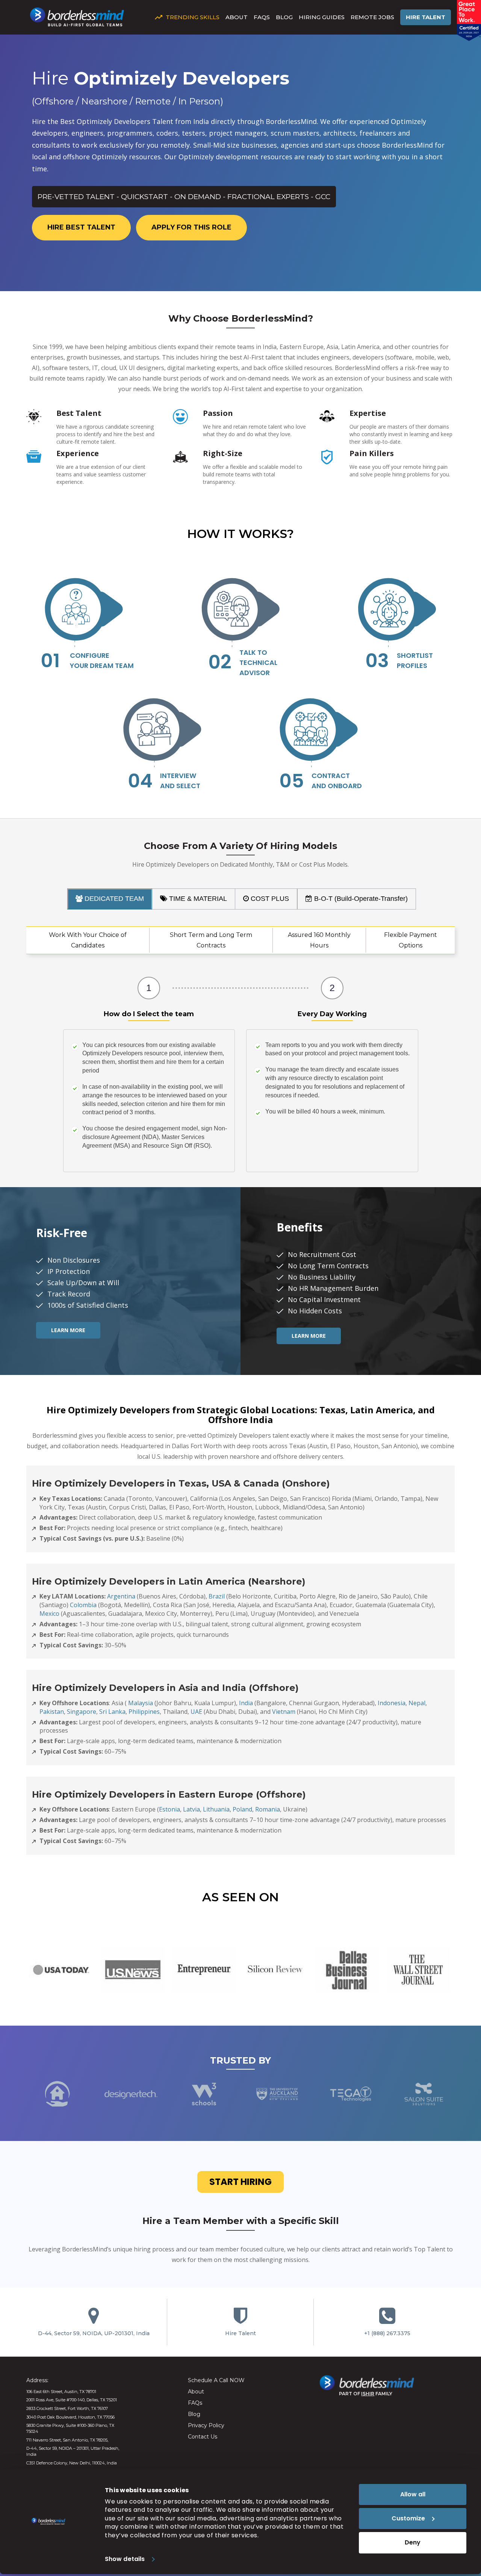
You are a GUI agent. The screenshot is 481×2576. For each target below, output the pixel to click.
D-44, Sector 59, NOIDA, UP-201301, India (94, 2333)
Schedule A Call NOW (216, 2380)
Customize (408, 2518)
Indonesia (392, 1703)
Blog (284, 17)
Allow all (413, 2494)
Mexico (49, 1614)
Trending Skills (193, 17)
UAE (196, 1712)
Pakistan (52, 1712)
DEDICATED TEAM (113, 899)
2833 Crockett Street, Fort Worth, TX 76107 (67, 2408)
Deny (413, 2542)
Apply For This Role (191, 227)
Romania (268, 1809)
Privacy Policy (206, 2425)
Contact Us (203, 2437)
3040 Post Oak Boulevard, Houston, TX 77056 (70, 2417)
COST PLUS (269, 899)
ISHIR (368, 2394)
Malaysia (141, 1703)
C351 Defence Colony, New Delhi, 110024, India (72, 2463)
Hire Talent (426, 17)
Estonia (169, 1809)
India (246, 1703)
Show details (125, 2559)
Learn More (68, 1330)
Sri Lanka (112, 1712)
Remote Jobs (372, 17)
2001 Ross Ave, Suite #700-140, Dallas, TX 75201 (72, 2400)
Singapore (82, 1712)
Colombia (83, 1605)
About (237, 17)
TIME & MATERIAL (197, 899)
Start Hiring (240, 2182)
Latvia (191, 1809)
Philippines (144, 1712)
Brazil (217, 1596)
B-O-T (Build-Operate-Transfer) (360, 899)
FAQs (262, 17)
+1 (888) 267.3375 (387, 2333)
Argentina (121, 1596)
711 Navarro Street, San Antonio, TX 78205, (67, 2440)
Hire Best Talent (81, 227)
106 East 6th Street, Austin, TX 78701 (61, 2392)
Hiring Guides (322, 17)
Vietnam (284, 1712)
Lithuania (216, 1809)
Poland (242, 1809)
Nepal (417, 1703)
